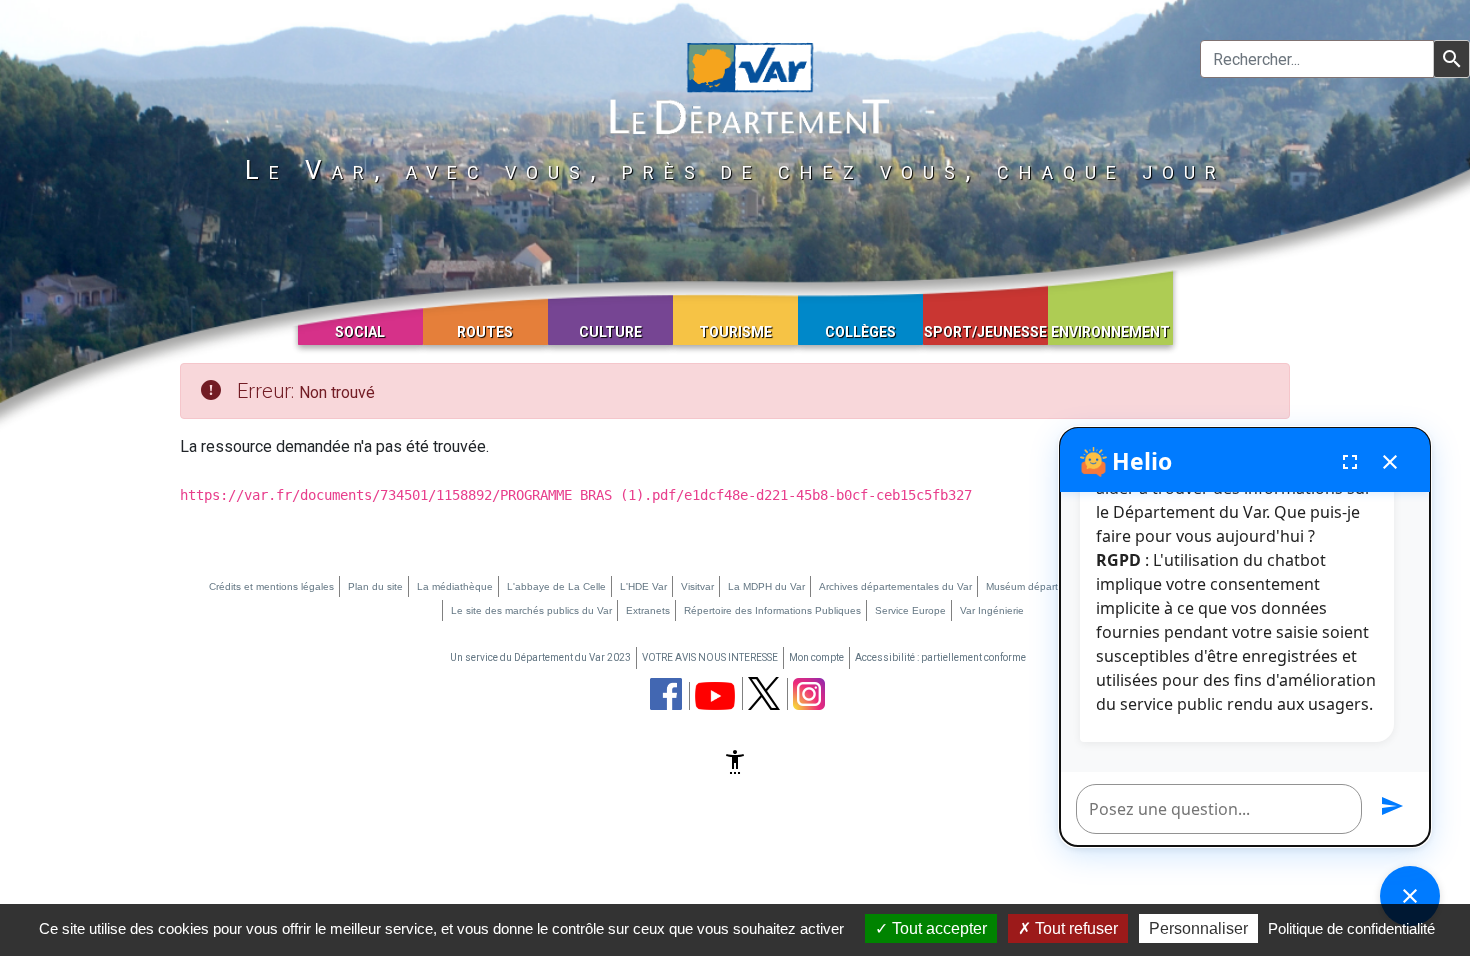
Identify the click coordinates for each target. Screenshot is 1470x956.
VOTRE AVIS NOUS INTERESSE (710, 657)
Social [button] (360, 332)
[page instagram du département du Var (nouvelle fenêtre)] (809, 694)
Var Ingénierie (992, 610)
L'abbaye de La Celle (556, 586)
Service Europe (910, 610)
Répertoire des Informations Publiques (772, 610)
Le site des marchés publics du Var (531, 610)
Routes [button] (485, 332)
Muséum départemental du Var (1057, 586)
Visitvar (697, 586)
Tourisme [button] (735, 332)
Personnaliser (1198, 928)
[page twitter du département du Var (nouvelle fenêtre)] (764, 693)
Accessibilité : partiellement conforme (940, 657)
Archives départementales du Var (895, 586)
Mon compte (816, 657)
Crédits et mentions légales (271, 586)
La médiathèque (455, 586)
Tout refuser (1074, 928)
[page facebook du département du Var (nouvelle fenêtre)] (666, 694)
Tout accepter (937, 928)
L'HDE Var (643, 586)
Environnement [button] (1110, 332)
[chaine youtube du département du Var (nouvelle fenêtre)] (715, 696)
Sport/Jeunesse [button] (985, 332)
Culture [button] (610, 332)
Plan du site (375, 586)
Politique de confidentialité (1351, 928)
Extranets (648, 610)
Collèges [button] (860, 332)
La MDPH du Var (766, 586)
